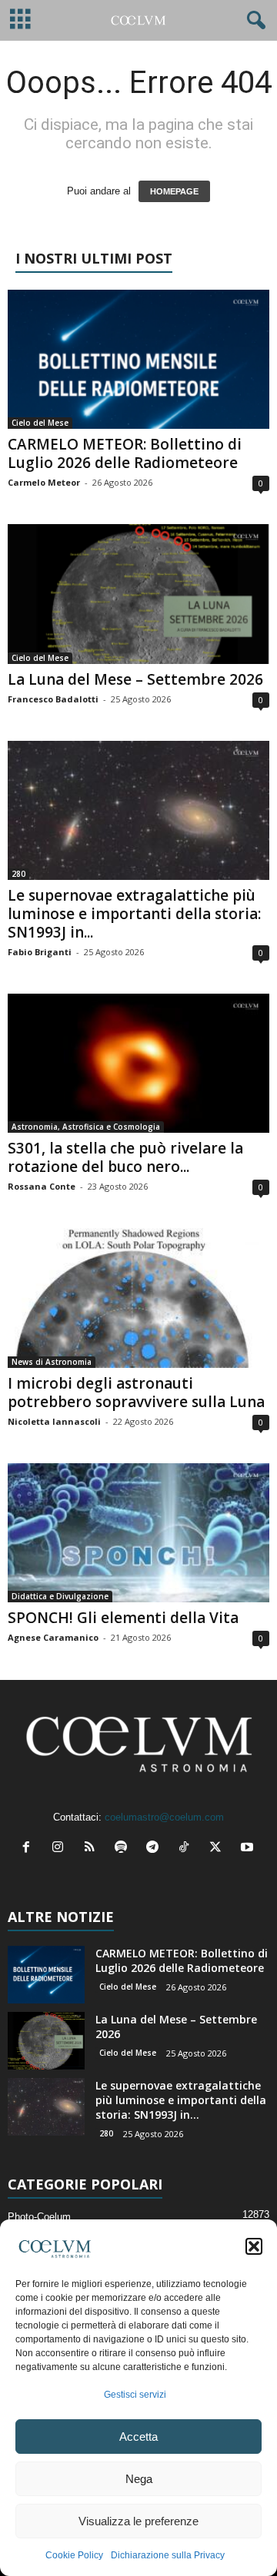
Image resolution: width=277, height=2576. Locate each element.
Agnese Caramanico (53, 1637)
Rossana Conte (42, 1186)
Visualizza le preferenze (138, 2521)
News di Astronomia (52, 1362)
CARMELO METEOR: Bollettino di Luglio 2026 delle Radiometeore (125, 453)
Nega (139, 2479)
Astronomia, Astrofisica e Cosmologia (86, 1127)
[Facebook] (30, 1849)
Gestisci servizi (135, 2395)
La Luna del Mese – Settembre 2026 (135, 679)
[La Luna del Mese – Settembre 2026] (138, 594)
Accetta (138, 2437)
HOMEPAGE (174, 191)
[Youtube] (249, 1849)
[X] (219, 1849)
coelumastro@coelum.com (164, 1817)
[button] (254, 2246)
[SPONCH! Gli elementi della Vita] (138, 1533)
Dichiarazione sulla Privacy (168, 2555)
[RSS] (93, 1849)
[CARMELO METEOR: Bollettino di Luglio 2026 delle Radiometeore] (138, 359)
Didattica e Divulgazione (60, 1596)
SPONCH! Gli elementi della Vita (123, 1618)
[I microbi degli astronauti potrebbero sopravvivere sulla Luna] (138, 1298)
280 (18, 874)
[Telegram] (156, 1849)
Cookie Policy (74, 2555)
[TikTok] (187, 1849)
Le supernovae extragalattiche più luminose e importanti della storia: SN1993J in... (134, 914)
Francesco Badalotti (53, 699)
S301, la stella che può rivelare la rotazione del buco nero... (125, 1157)
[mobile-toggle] (20, 20)
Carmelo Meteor (44, 482)
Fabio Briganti (40, 952)
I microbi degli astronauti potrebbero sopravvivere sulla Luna (136, 1393)
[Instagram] (61, 1849)
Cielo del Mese (40, 423)
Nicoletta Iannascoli (54, 1421)
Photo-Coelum (39, 2217)
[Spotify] (124, 1849)
